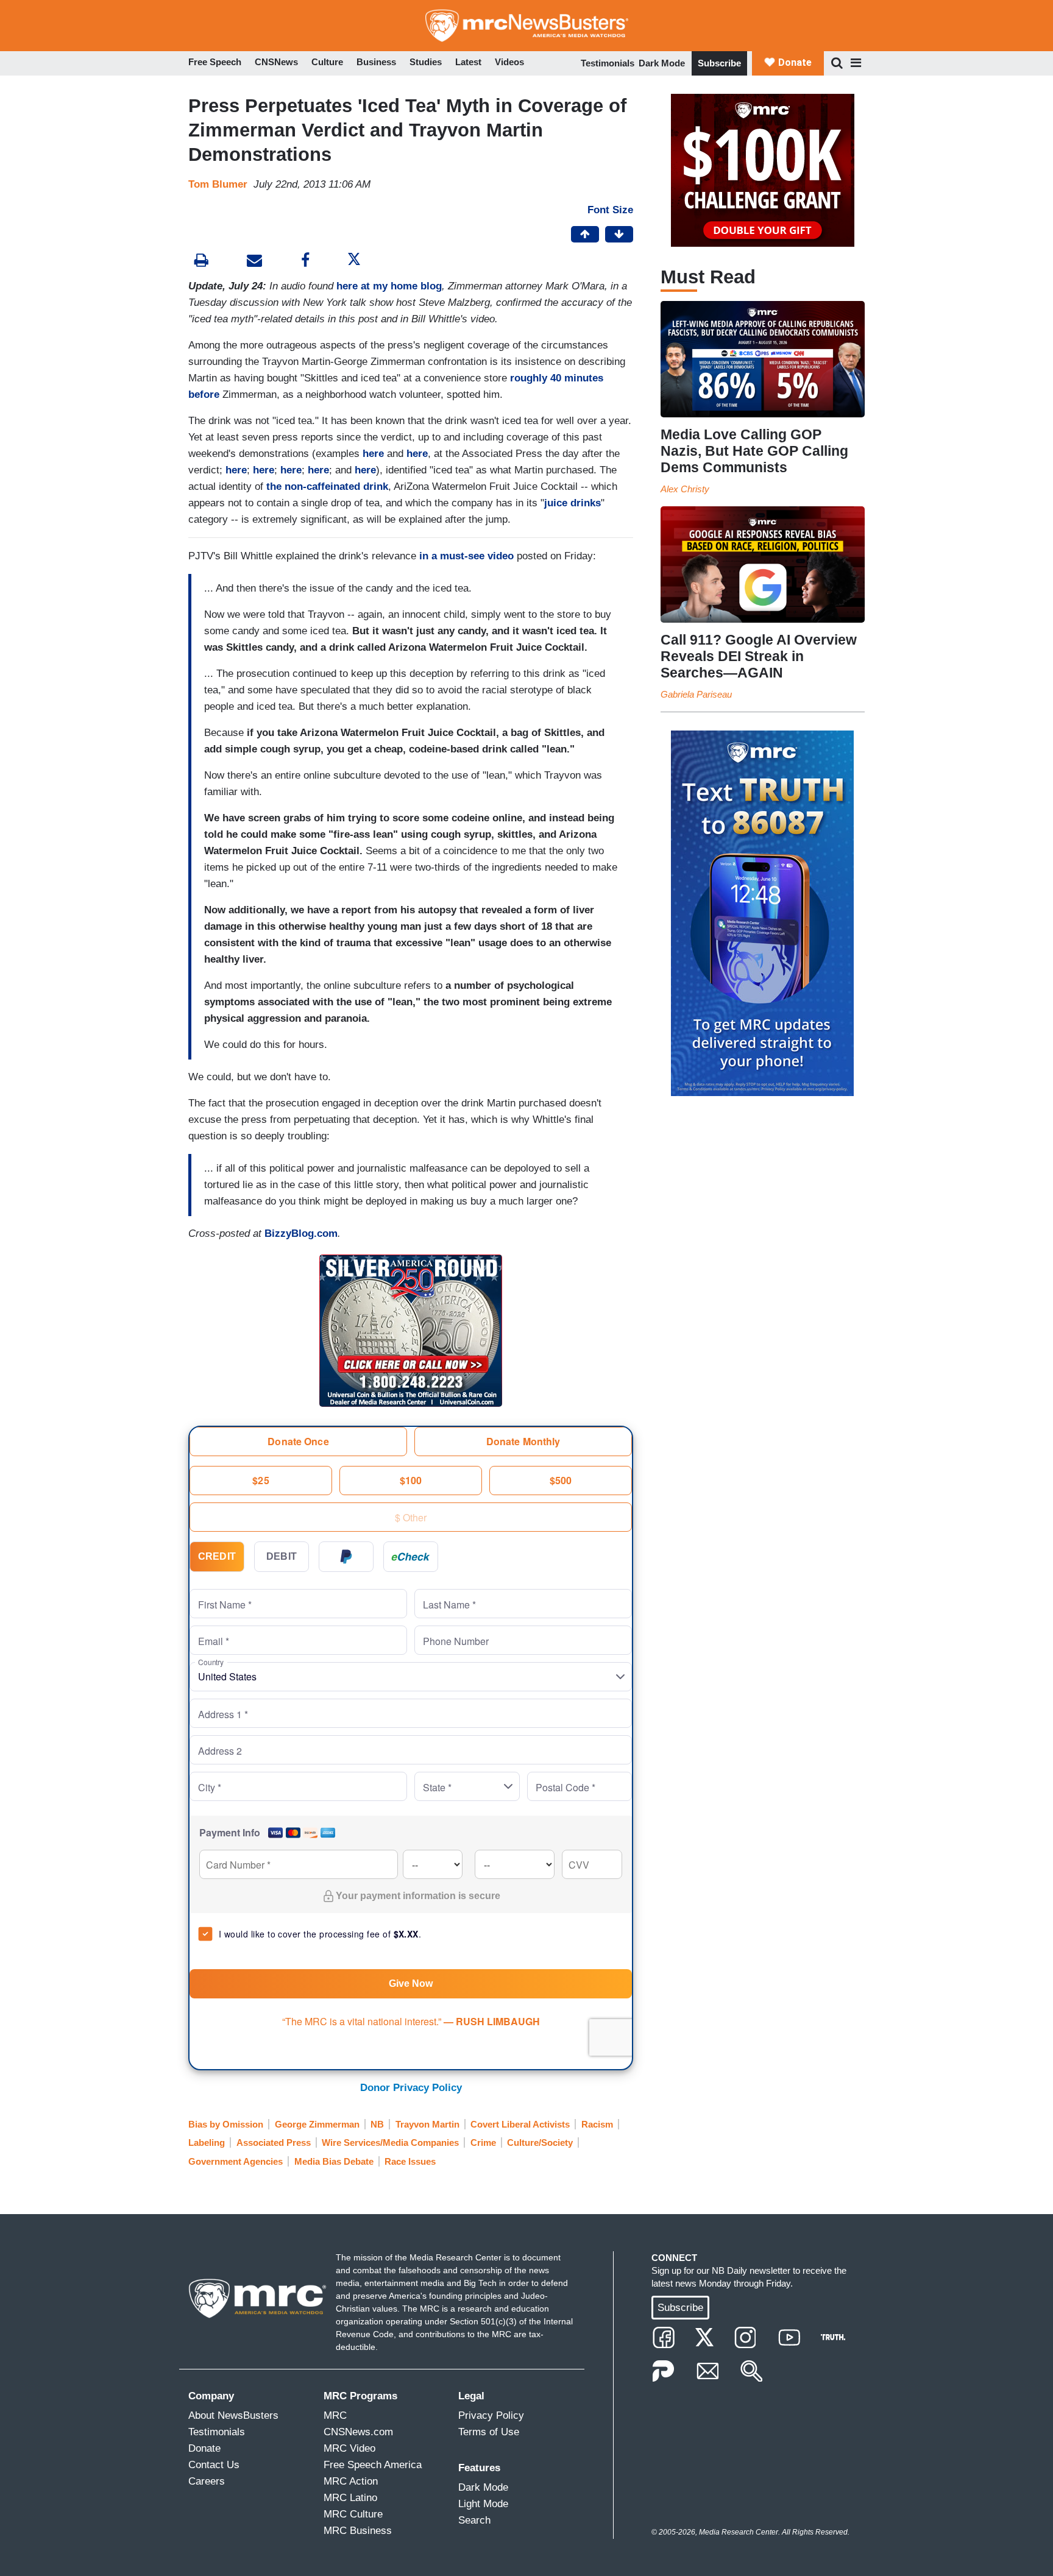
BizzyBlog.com (301, 1233)
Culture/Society (540, 2143)
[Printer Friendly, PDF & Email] (254, 262)
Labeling (207, 2143)
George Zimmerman (317, 2124)
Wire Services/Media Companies (390, 2143)
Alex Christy (685, 489)
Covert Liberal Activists (520, 2124)
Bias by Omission (226, 2124)
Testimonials (608, 63)
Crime (483, 2143)
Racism (597, 2124)
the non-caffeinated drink (327, 487)
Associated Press (274, 2143)
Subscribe (719, 63)
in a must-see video (466, 556)
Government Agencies (236, 2161)
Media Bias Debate (334, 2161)
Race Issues (410, 2161)
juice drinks (573, 503)
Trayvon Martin (427, 2124)
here (373, 454)
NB (377, 2124)
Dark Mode (662, 63)
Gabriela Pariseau (696, 694)
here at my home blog (389, 286)
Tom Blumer (218, 184)
